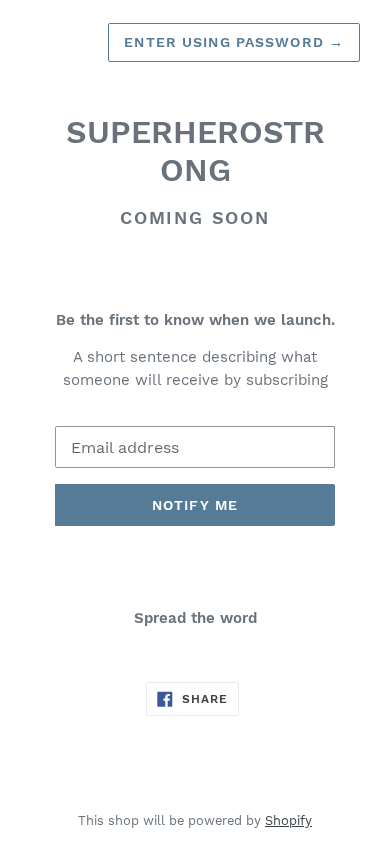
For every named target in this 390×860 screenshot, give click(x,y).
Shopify (288, 820)
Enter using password (234, 42)
